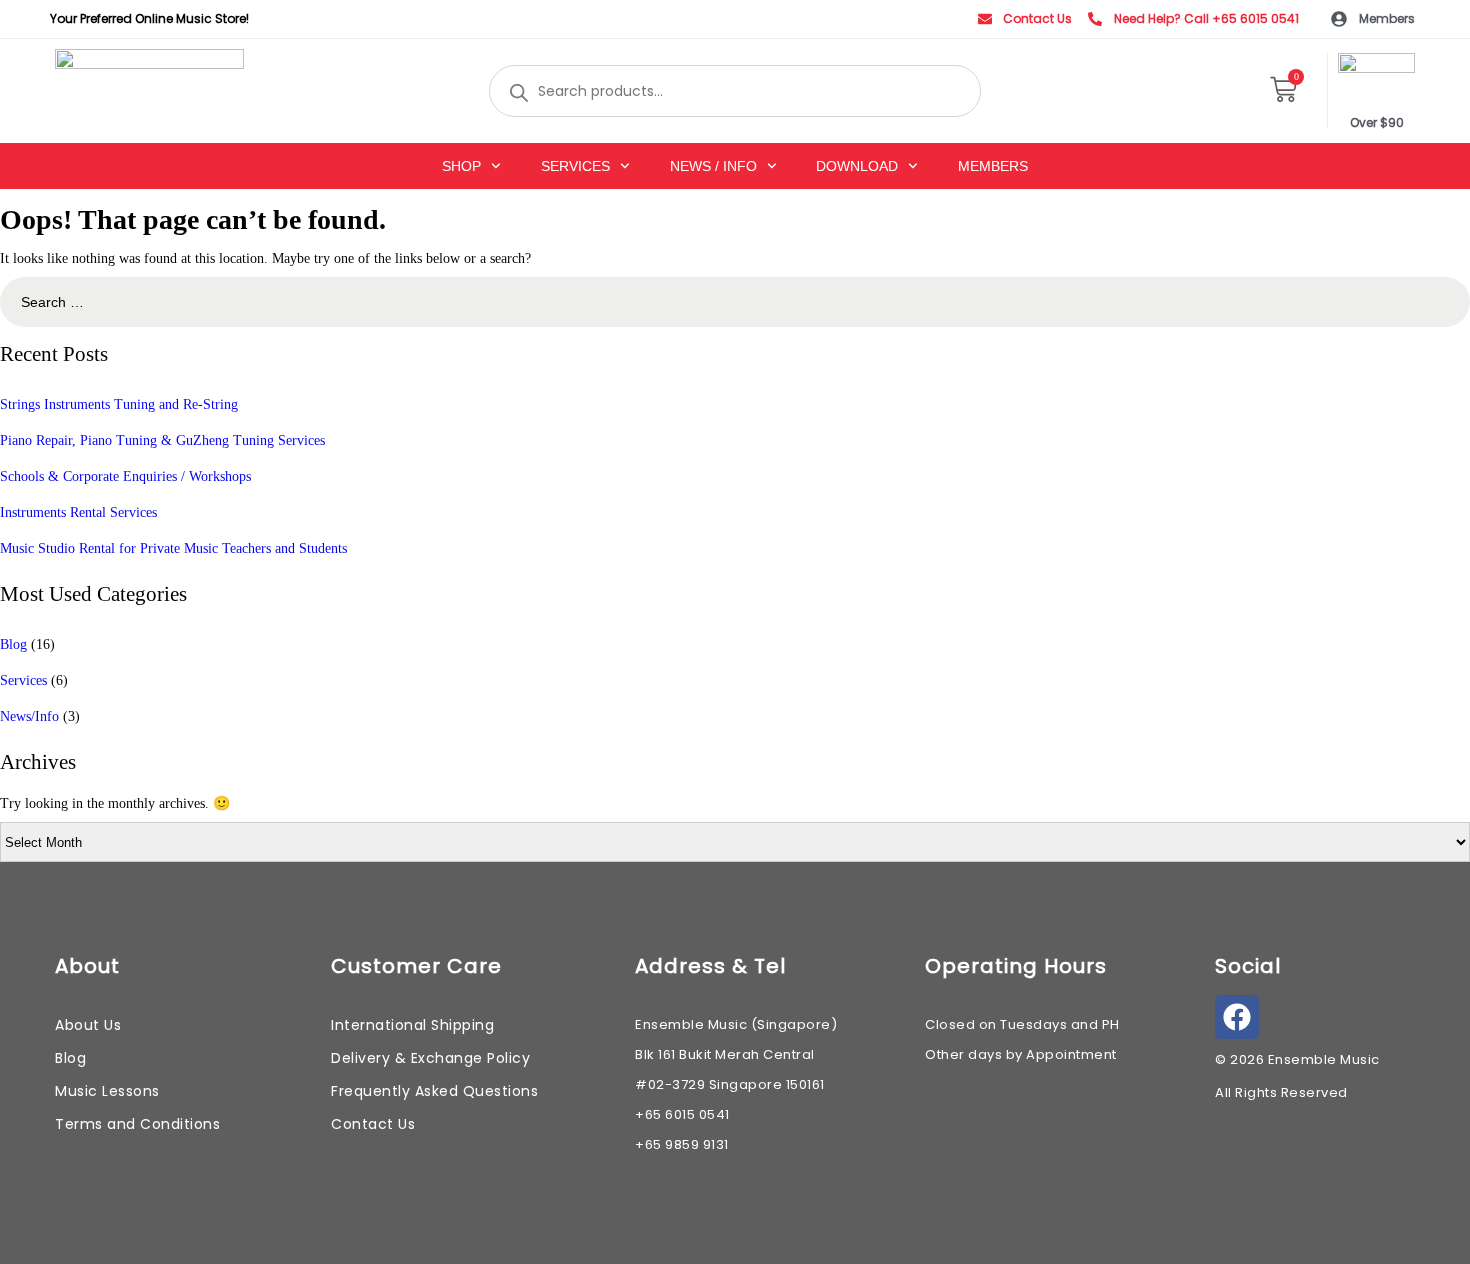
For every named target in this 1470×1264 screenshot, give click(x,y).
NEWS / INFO (713, 166)
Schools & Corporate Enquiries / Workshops (125, 476)
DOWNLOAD (857, 166)
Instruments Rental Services (78, 512)
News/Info (29, 716)
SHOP (461, 166)
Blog (13, 644)
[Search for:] (735, 302)
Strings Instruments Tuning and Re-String (119, 404)
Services (23, 680)
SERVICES (575, 166)
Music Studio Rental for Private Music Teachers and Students (173, 548)
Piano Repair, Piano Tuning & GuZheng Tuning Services (162, 440)
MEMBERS (993, 166)
